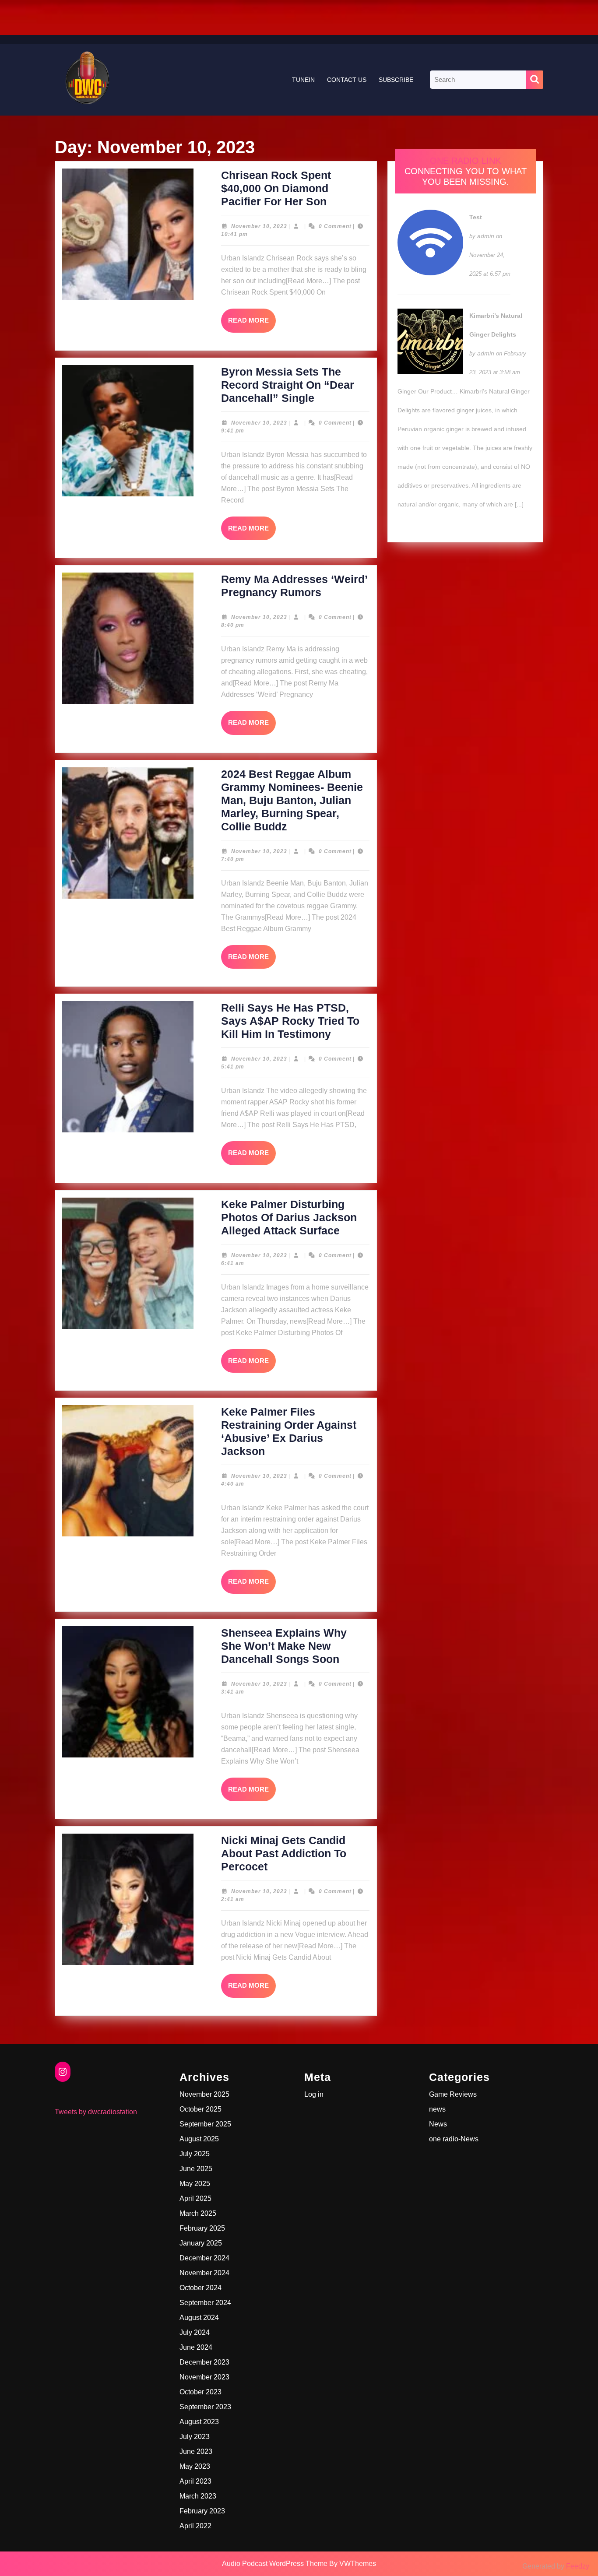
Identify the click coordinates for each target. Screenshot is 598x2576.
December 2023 (204, 2362)
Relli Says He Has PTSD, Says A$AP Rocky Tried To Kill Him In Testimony (290, 1021)
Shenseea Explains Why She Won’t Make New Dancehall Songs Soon (284, 1646)
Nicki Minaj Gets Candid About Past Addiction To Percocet (284, 1853)
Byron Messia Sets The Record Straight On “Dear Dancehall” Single (288, 385)
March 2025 (198, 2213)
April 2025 (195, 2198)
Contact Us (347, 80)
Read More (252, 324)
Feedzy (578, 2566)
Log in (314, 2094)
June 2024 (196, 2347)
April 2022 (195, 2526)
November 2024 (204, 2273)
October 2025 (201, 2109)
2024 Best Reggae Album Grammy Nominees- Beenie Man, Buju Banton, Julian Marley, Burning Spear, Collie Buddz (292, 800)
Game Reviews (453, 2094)
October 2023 (201, 2392)
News (438, 2124)
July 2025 (195, 2154)
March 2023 (198, 2496)
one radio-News (454, 2139)
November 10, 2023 (259, 226)
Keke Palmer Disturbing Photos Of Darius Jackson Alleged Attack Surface (289, 1217)
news (437, 2109)
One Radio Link (465, 161)
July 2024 (195, 2332)
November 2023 (204, 2377)
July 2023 (195, 2437)
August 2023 (199, 2422)
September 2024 (205, 2303)
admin (486, 236)
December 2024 (204, 2258)
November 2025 (204, 2094)
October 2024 (201, 2288)
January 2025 (201, 2243)
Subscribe (396, 80)
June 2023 (196, 2451)
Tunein (303, 80)
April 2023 (195, 2481)
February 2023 (202, 2511)
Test (476, 217)
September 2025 (205, 2124)
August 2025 (199, 2139)
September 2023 (205, 2407)
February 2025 (202, 2228)
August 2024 (199, 2318)
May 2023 (195, 2466)
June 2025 (196, 2169)
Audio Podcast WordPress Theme (275, 2564)
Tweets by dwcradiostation (96, 2112)
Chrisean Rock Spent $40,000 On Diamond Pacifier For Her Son (276, 188)
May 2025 (195, 2184)
